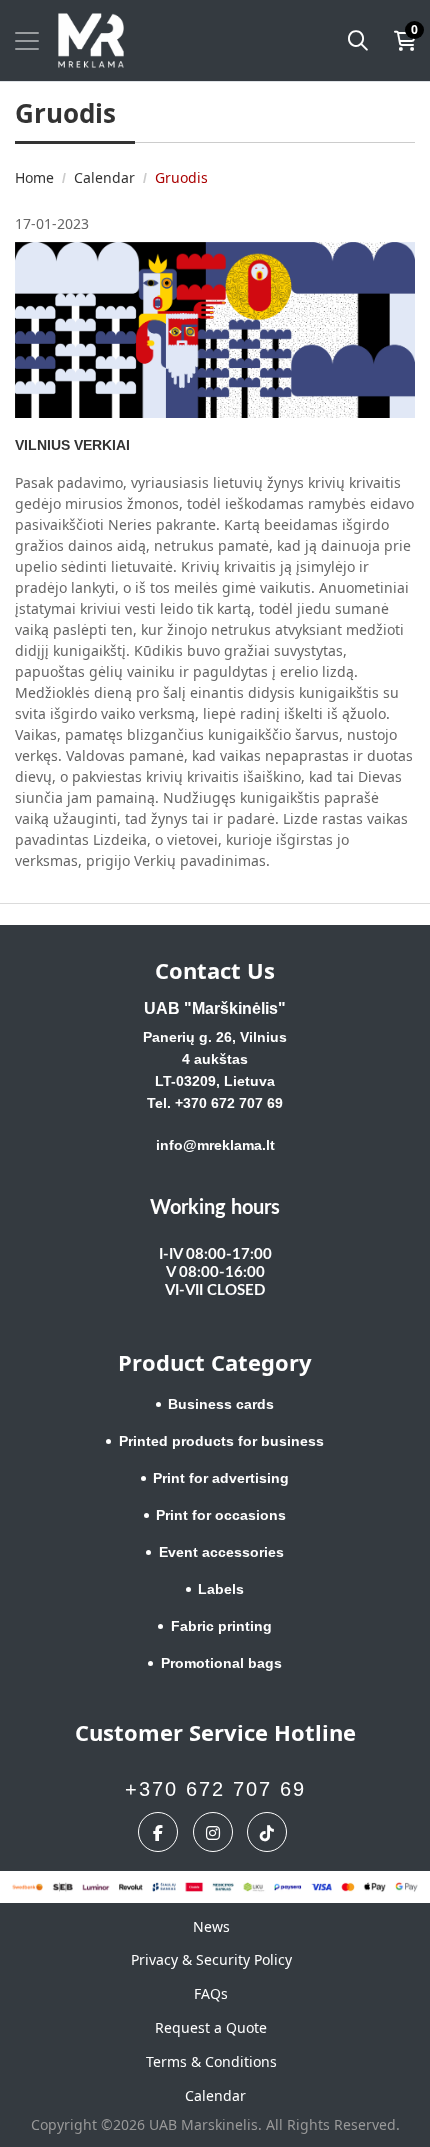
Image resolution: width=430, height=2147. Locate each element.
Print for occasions (221, 1515)
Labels (221, 1589)
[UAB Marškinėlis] (91, 40)
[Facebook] (160, 1832)
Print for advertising (221, 1478)
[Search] (358, 41)
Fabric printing (221, 1626)
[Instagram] (215, 1832)
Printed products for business (221, 1441)
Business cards (221, 1404)
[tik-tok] (269, 1832)
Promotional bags (221, 1663)
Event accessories (221, 1552)
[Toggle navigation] (27, 41)
